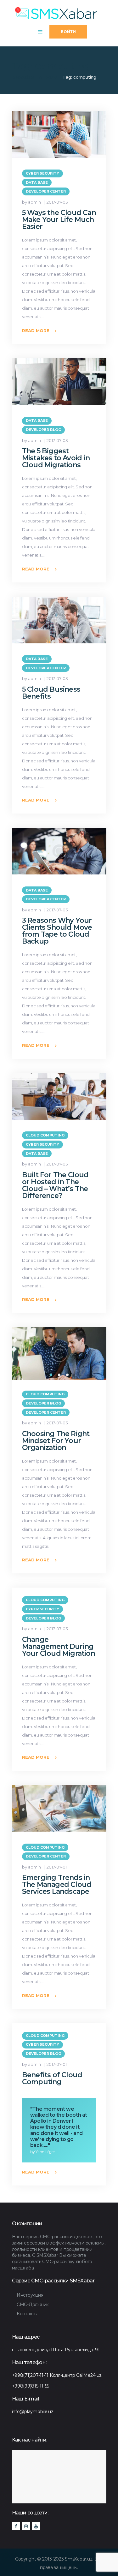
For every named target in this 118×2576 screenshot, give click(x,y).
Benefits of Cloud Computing (52, 2078)
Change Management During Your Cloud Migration (59, 1647)
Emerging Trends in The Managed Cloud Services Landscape (57, 1885)
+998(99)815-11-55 (31, 2386)
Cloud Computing (45, 1135)
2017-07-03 (57, 202)
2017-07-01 (57, 1867)
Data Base (37, 182)
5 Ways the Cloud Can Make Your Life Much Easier (59, 220)
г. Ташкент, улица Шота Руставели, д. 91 (56, 2350)
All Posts (48, 77)
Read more (36, 331)
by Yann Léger (43, 2152)
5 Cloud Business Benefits (51, 693)
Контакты (27, 2314)
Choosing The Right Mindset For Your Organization (56, 1441)
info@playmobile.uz (33, 2412)
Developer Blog (43, 430)
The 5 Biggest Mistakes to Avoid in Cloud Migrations (56, 458)
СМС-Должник (33, 2305)
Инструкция (30, 2295)
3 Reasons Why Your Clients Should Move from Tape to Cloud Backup (57, 931)
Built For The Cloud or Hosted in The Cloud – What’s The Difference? (55, 1185)
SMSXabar (23, 77)
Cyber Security (42, 173)
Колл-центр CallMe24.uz (76, 2375)
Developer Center (46, 191)
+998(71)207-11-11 (30, 2375)
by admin (32, 202)
